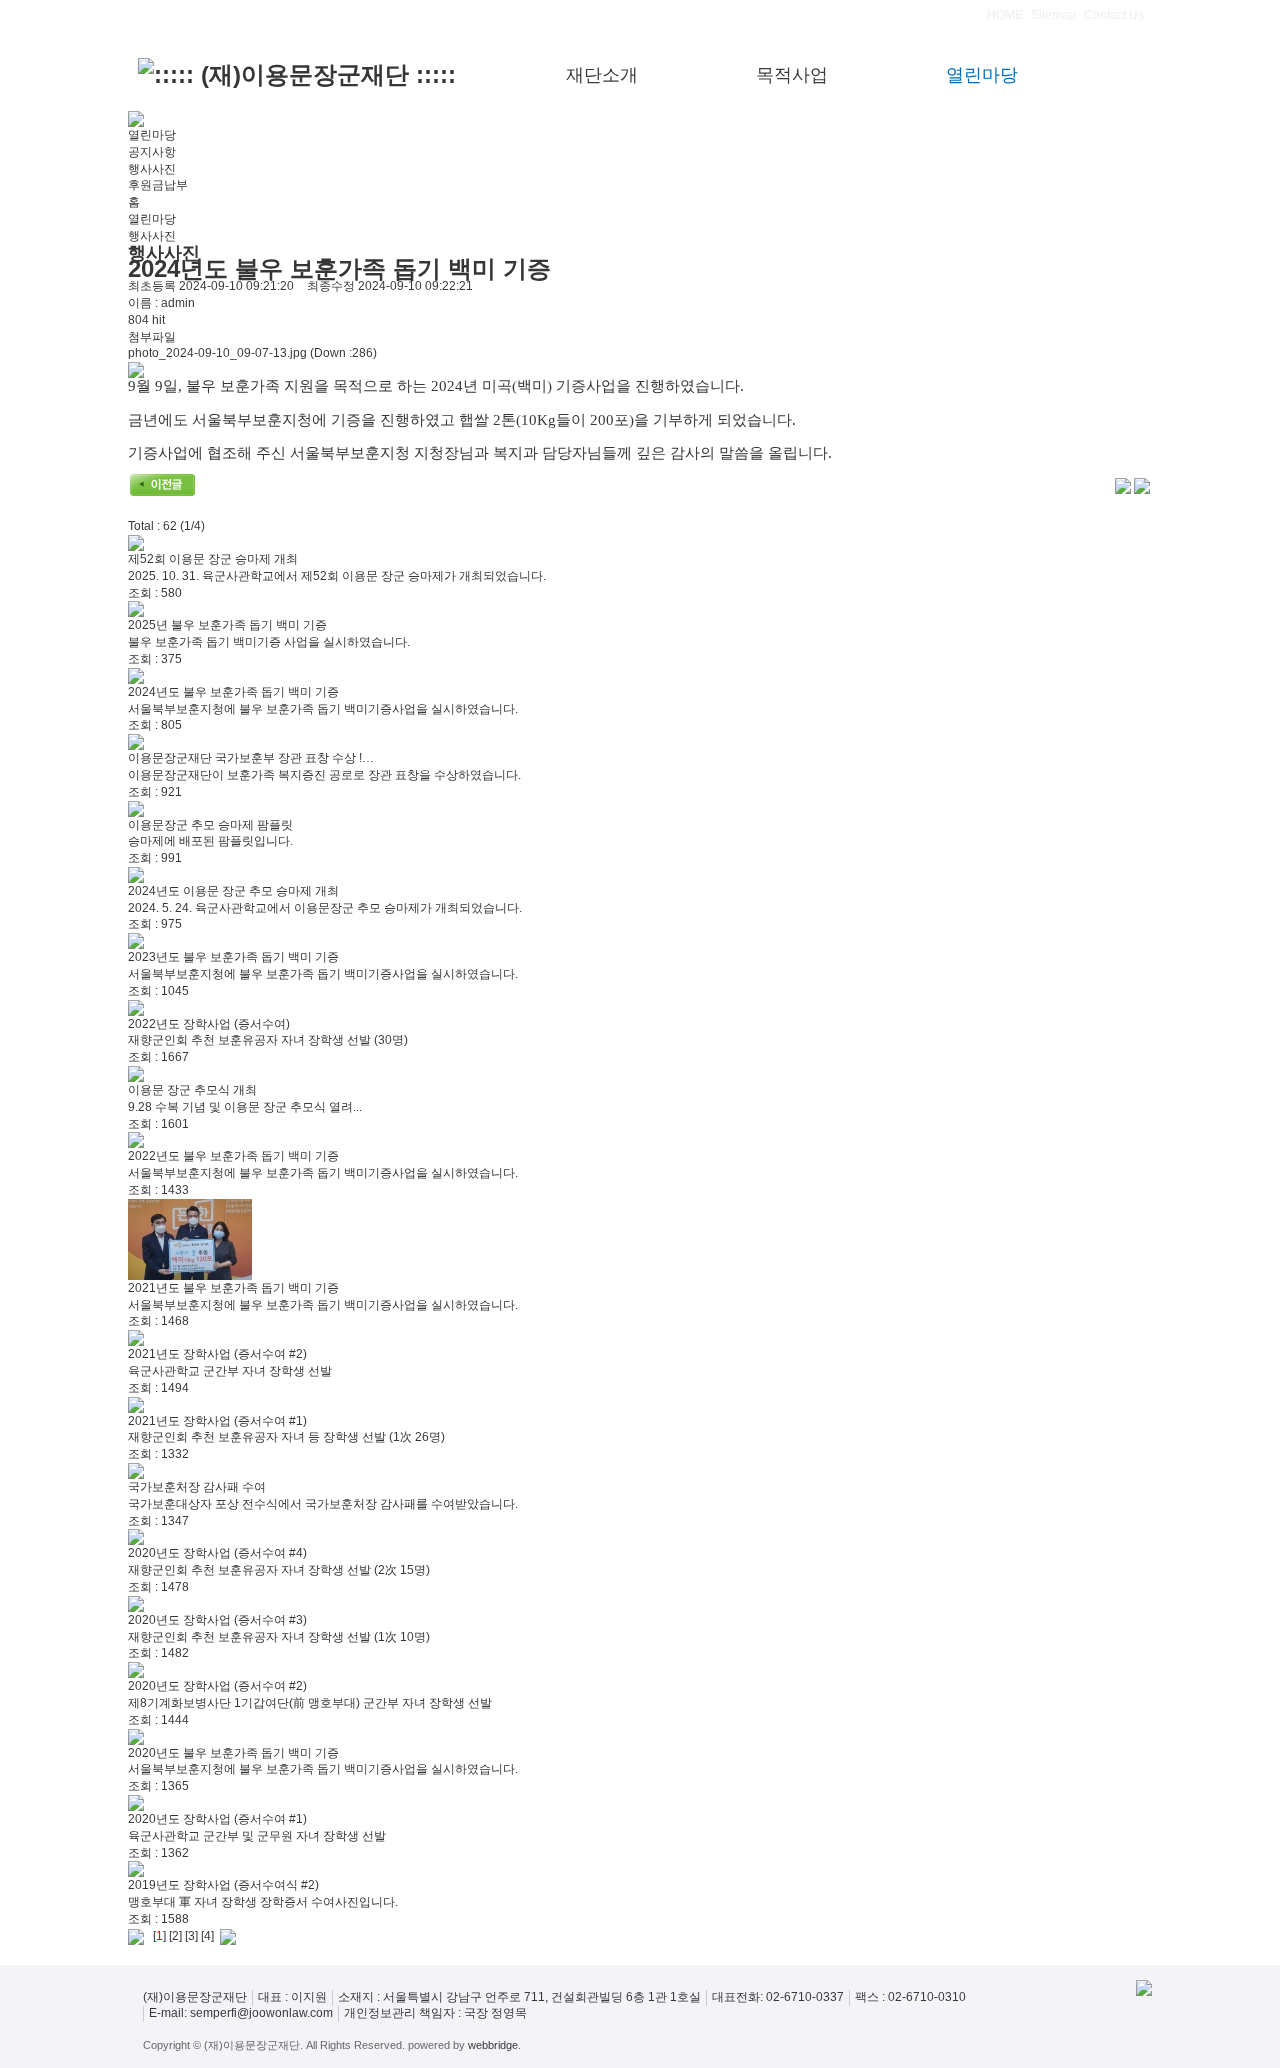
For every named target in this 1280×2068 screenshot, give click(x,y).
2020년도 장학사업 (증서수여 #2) (217, 1686)
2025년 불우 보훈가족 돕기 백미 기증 (227, 625)
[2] (175, 1936)
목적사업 (792, 75)
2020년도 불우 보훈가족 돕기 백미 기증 (233, 1753)
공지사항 (152, 152)
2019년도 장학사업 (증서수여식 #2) (223, 1885)
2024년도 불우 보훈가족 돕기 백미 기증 (233, 692)
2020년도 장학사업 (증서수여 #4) (217, 1553)
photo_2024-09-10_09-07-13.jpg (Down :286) (252, 353)
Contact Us (1114, 15)
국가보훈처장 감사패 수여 (197, 1487)
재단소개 (602, 75)
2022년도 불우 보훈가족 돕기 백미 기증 (233, 1156)
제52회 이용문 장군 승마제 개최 (213, 559)
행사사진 (152, 169)
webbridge (493, 2045)
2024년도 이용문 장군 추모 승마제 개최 (233, 891)
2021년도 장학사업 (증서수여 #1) (217, 1421)
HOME (1005, 15)
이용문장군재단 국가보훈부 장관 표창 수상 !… (251, 758)
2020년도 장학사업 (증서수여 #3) (217, 1620)
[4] (207, 1936)
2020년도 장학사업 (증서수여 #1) (217, 1819)
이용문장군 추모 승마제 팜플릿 (210, 825)
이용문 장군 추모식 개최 (192, 1090)
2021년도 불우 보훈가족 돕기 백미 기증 (233, 1288)
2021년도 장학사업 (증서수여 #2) (217, 1354)
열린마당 (982, 75)
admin (178, 303)
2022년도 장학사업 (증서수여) (209, 1024)
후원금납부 (158, 185)
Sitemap (1053, 15)
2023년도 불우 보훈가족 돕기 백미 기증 (233, 957)
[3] (191, 1936)
